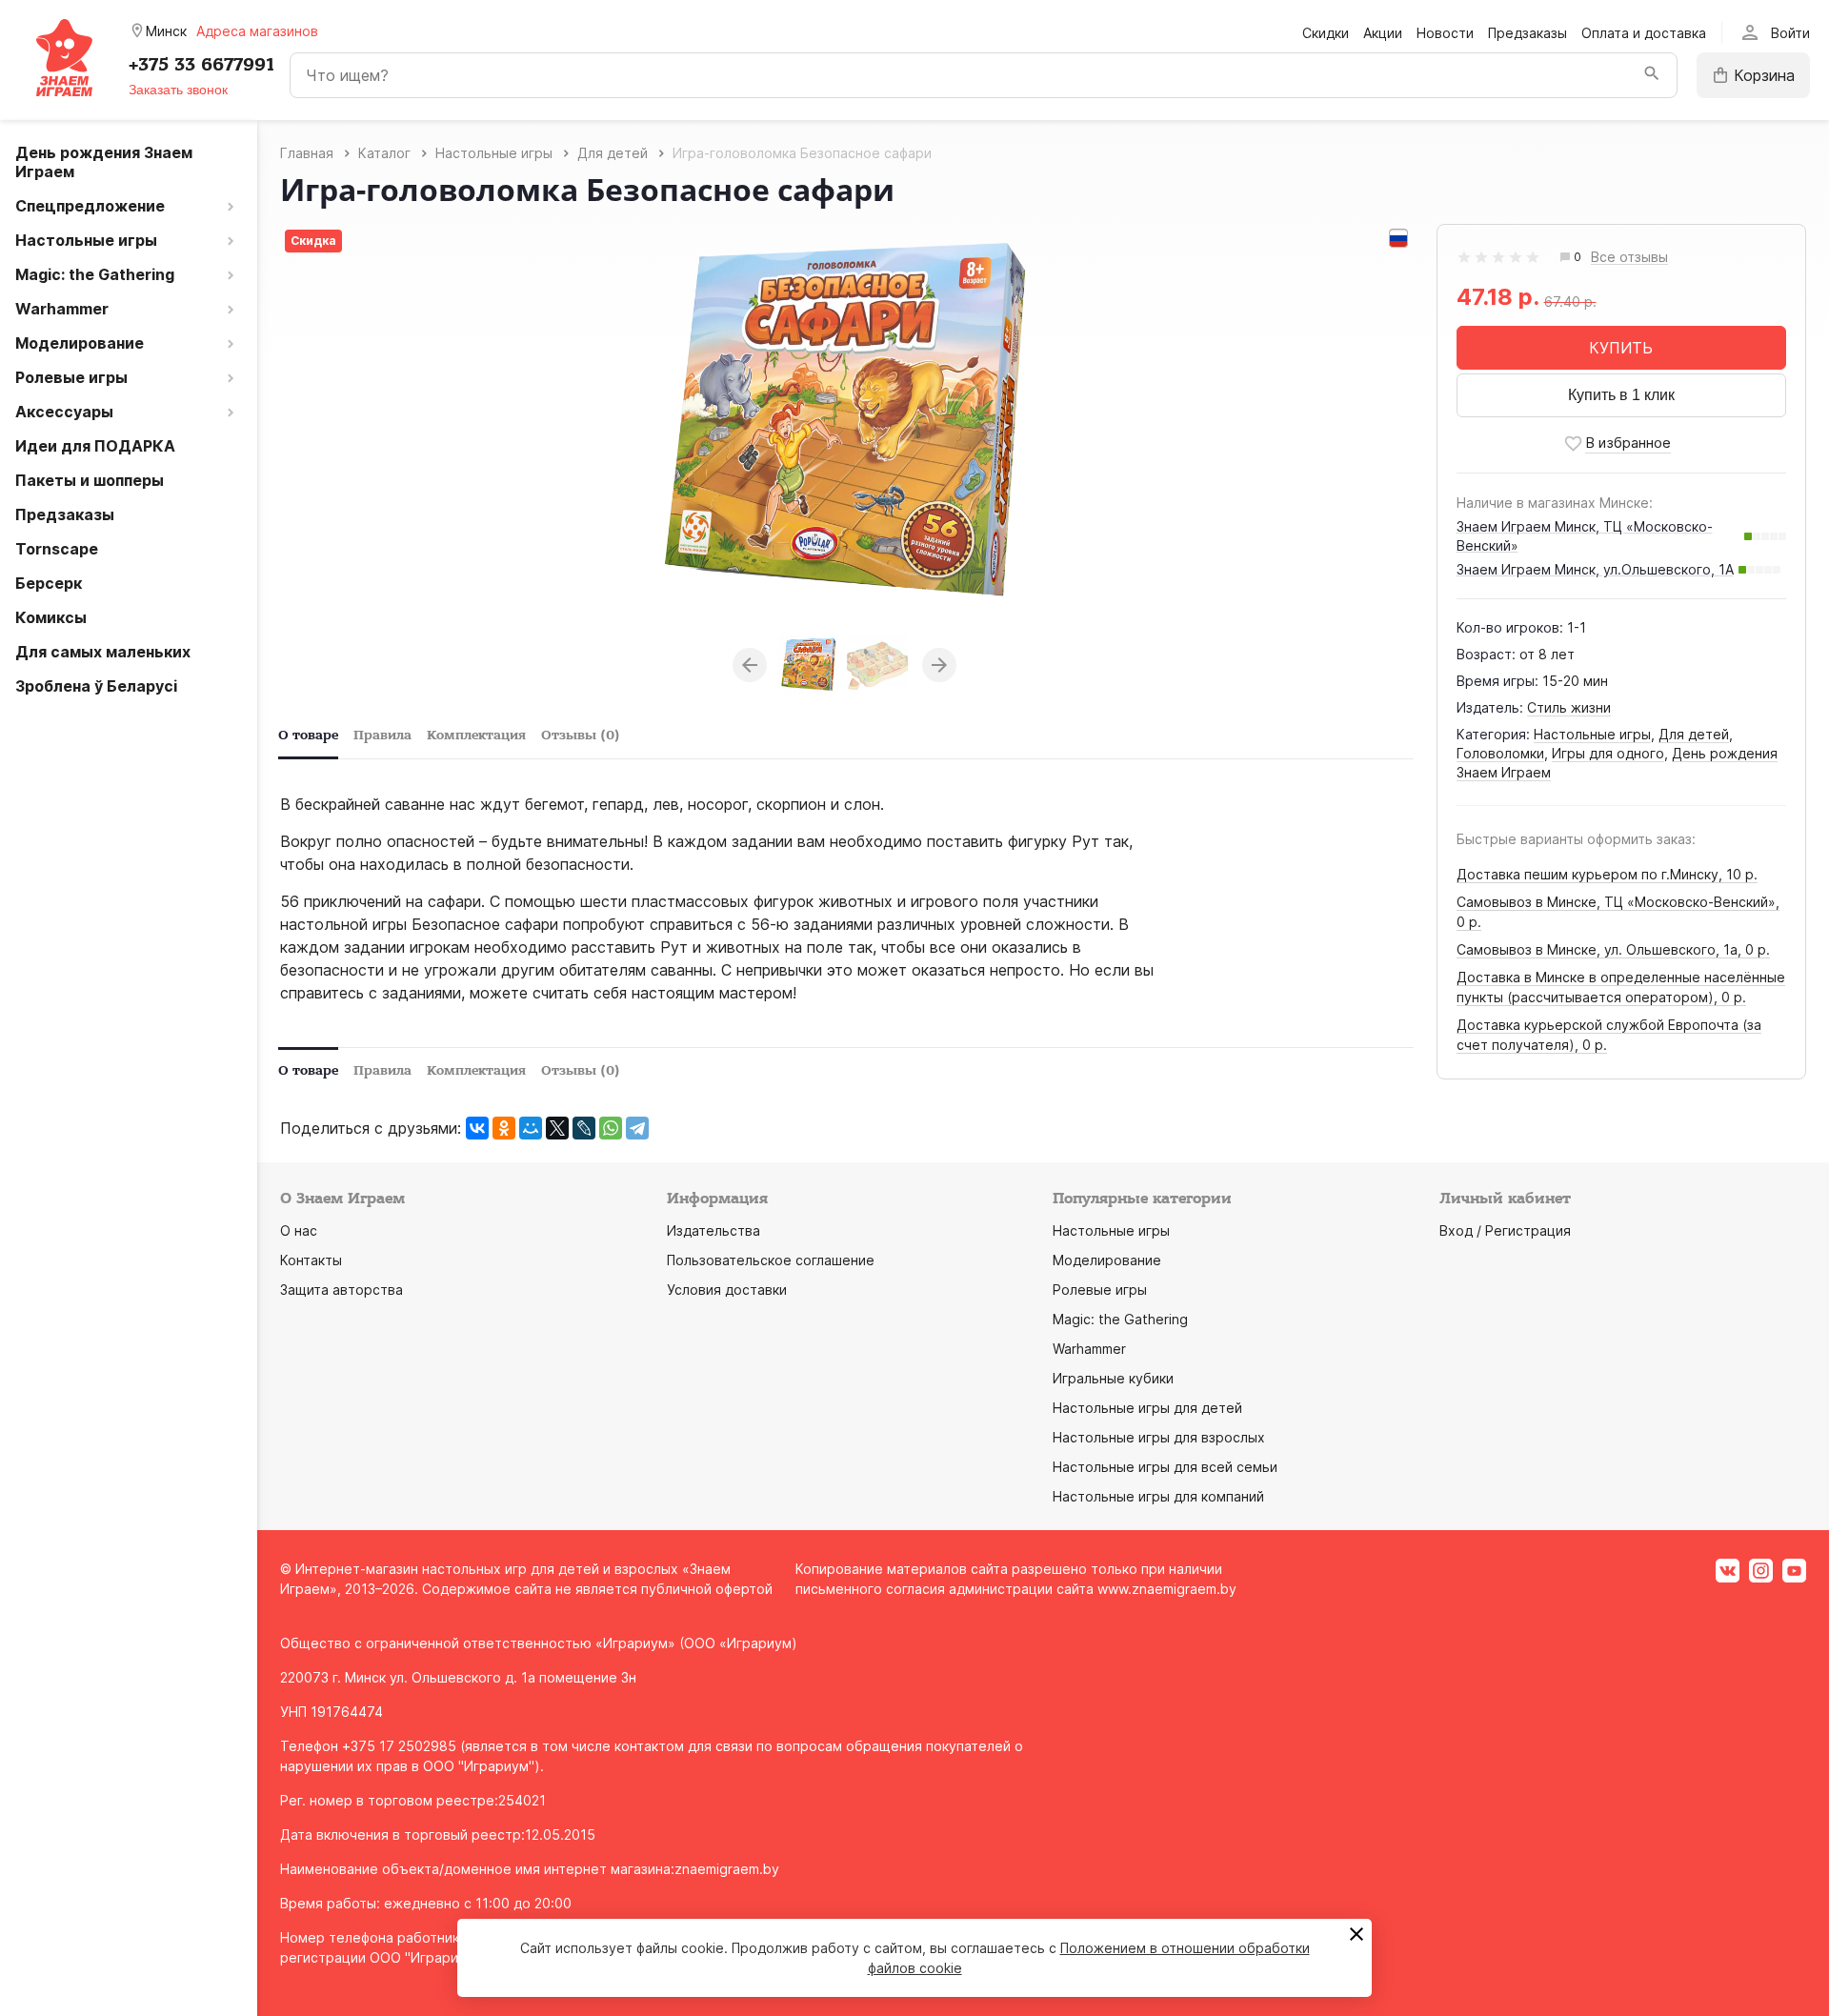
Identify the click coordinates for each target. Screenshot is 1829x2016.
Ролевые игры (1100, 1290)
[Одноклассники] (504, 1128)
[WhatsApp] (611, 1128)
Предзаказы (1528, 33)
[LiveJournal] (584, 1128)
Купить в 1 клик (1621, 395)
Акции (1383, 33)
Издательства (714, 1230)
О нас (299, 1230)
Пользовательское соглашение (771, 1260)
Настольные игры (1592, 734)
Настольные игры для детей (1147, 1408)
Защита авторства (342, 1290)
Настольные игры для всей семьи (1165, 1467)
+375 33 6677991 (201, 65)
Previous (750, 665)
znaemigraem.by (727, 1869)
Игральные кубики (1113, 1378)
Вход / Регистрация (1505, 1230)
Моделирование (1107, 1260)
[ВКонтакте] (477, 1128)
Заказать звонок (178, 90)
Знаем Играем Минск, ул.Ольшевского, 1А (1595, 569)
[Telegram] (637, 1128)
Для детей (1694, 734)
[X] (557, 1128)
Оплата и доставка (1644, 33)
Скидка (313, 241)
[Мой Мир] (531, 1128)
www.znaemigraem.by (1167, 1589)
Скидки (1326, 33)
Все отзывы (1629, 258)
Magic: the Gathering (1120, 1319)
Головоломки (1500, 753)
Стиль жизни (1569, 707)
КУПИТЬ (1621, 348)
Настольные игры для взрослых (1159, 1437)
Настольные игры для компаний (1158, 1496)
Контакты (311, 1260)
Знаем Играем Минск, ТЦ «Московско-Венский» (1585, 536)
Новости (1445, 33)
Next (939, 665)
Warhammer (1089, 1349)
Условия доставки (727, 1290)
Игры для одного (1608, 753)
